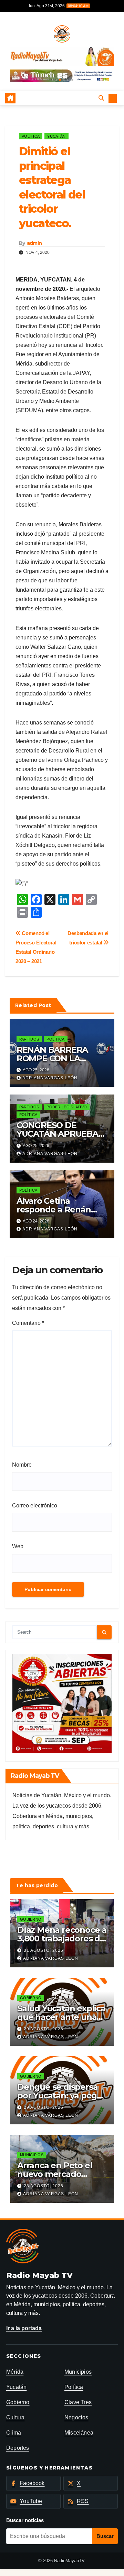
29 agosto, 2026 (44, 2029)
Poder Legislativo (67, 1107)
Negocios (76, 2417)
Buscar (105, 2536)
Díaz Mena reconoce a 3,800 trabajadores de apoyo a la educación (62, 1938)
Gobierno (31, 1919)
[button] (52, 80)
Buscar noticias (25, 2520)
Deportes (18, 2448)
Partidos (29, 1039)
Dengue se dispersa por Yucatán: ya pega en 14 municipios (59, 2095)
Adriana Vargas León (50, 1078)
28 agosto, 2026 (44, 2186)
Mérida (15, 2372)
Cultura (15, 2417)
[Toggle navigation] (57, 98)
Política (31, 136)
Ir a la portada (24, 2328)
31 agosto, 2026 (44, 1950)
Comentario (28, 1323)
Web (18, 1546)
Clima (14, 2433)
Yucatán (56, 136)
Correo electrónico (35, 1506)
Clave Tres (78, 2402)
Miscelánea (79, 2433)
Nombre (22, 1465)
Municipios (32, 2155)
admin (34, 243)
